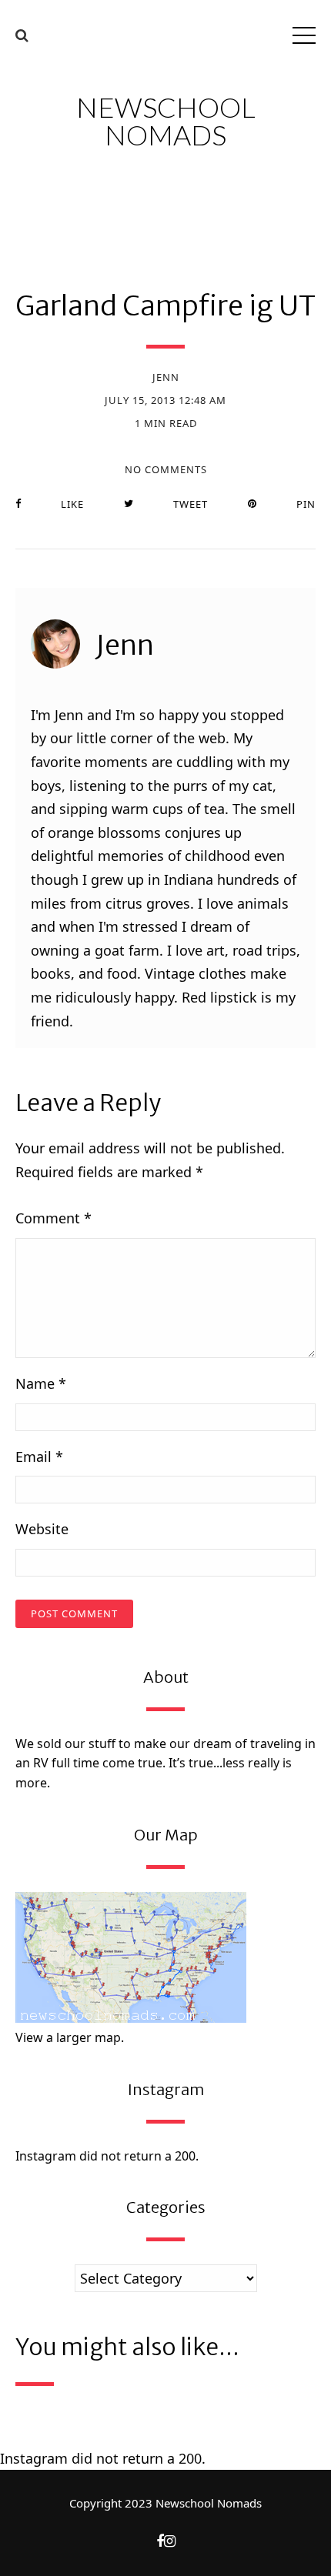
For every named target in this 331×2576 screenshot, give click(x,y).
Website (42, 1529)
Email (39, 1457)
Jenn (166, 377)
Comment (53, 1218)
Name (41, 1383)
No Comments (166, 470)
